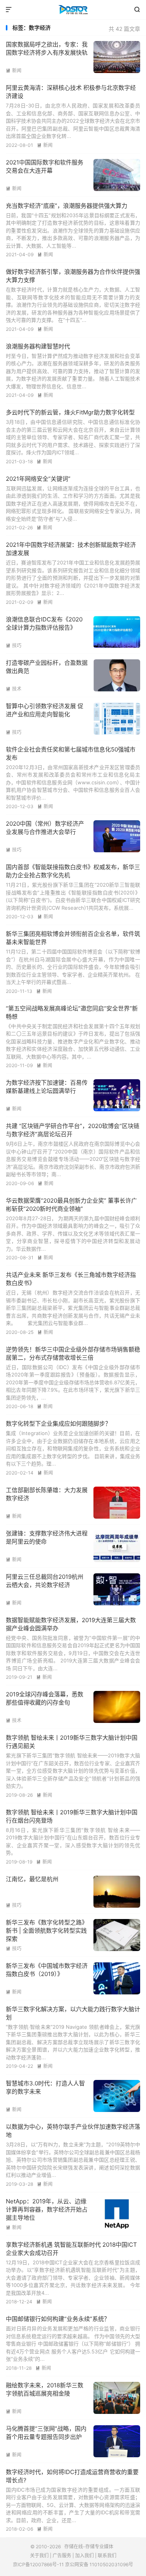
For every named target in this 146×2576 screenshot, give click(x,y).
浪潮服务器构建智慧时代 (38, 346)
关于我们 (39, 2555)
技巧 (14, 645)
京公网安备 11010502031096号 (99, 2564)
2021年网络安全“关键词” (38, 479)
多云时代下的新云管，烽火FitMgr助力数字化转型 (70, 412)
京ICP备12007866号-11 (38, 2564)
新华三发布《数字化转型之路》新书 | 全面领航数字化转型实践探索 (47, 1931)
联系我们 (107, 2555)
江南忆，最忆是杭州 (32, 1879)
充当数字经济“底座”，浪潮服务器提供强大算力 (67, 206)
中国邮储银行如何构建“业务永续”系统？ (58, 2319)
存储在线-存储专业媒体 (73, 10)
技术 (14, 689)
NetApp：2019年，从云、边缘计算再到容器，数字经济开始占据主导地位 (47, 2209)
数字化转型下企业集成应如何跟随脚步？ (58, 1424)
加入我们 (84, 2555)
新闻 (14, 71)
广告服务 (62, 2555)
